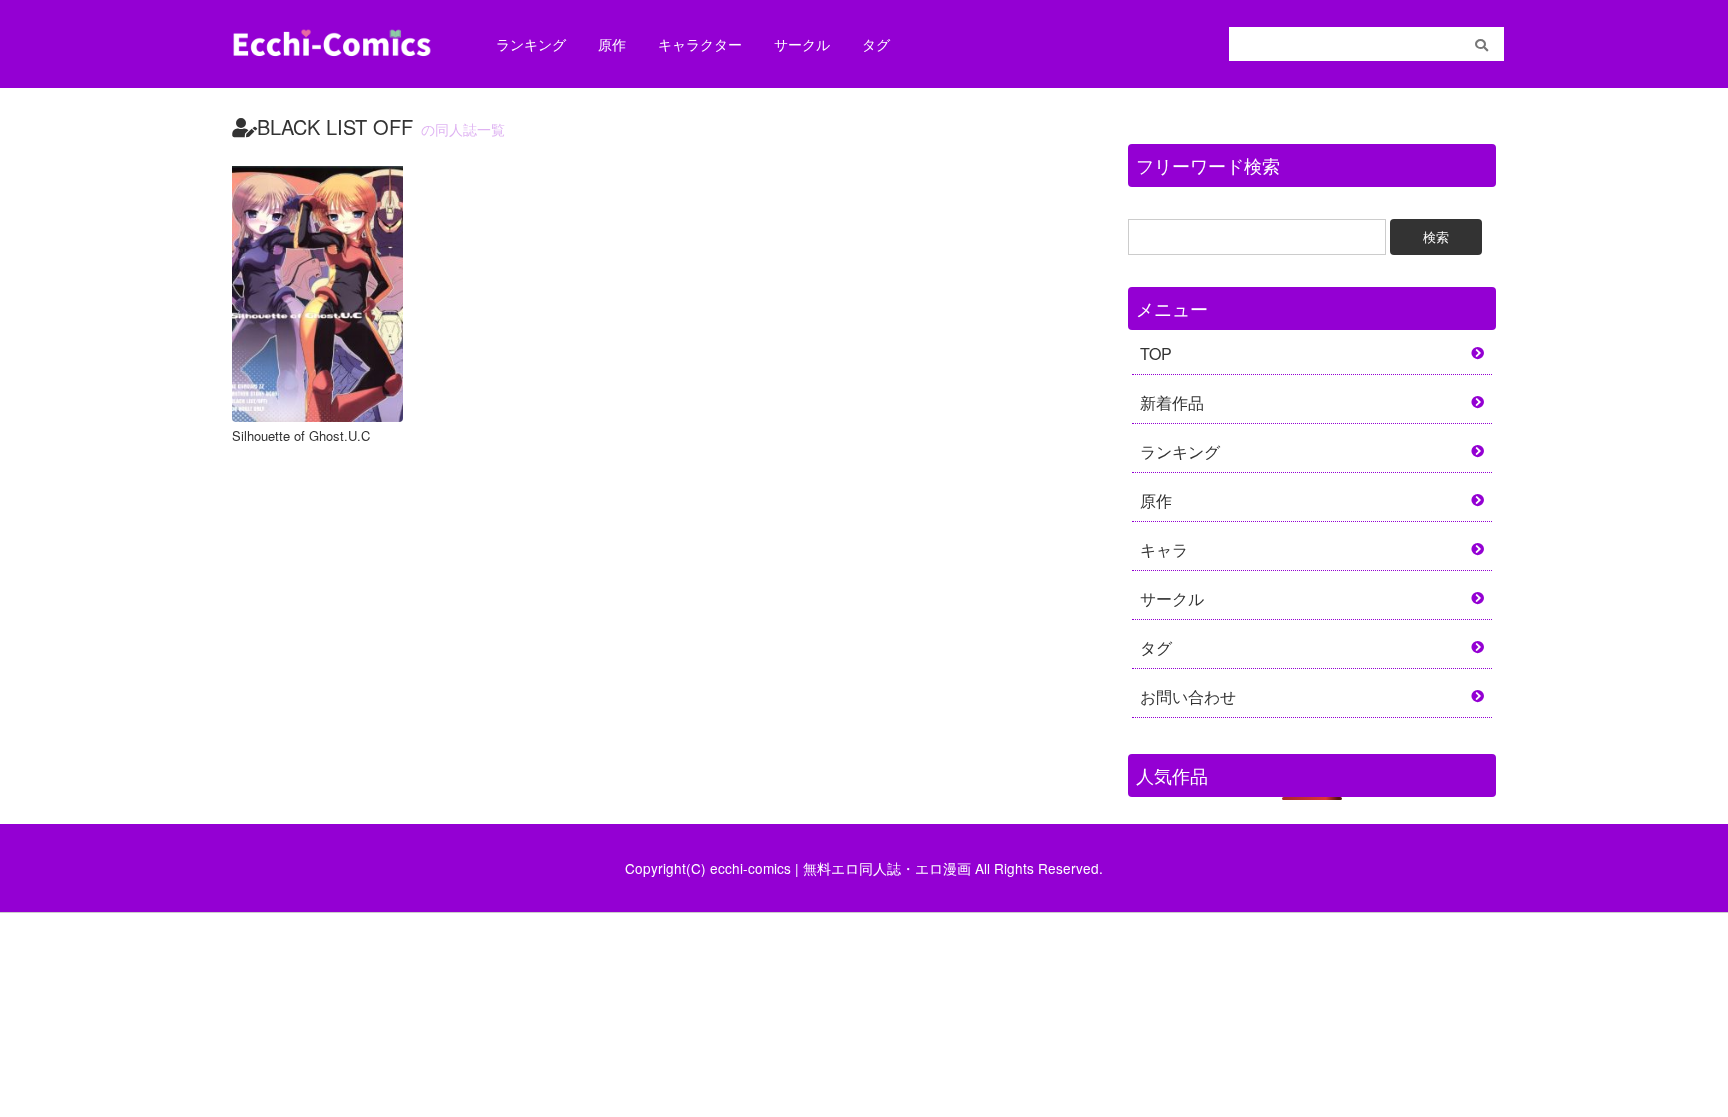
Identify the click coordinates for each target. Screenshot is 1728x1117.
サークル (802, 44)
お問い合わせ (1188, 696)
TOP (1156, 353)
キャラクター (700, 44)
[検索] (1481, 45)
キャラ (1164, 549)
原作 (612, 44)
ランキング (531, 44)
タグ (876, 44)
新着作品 (1172, 402)
